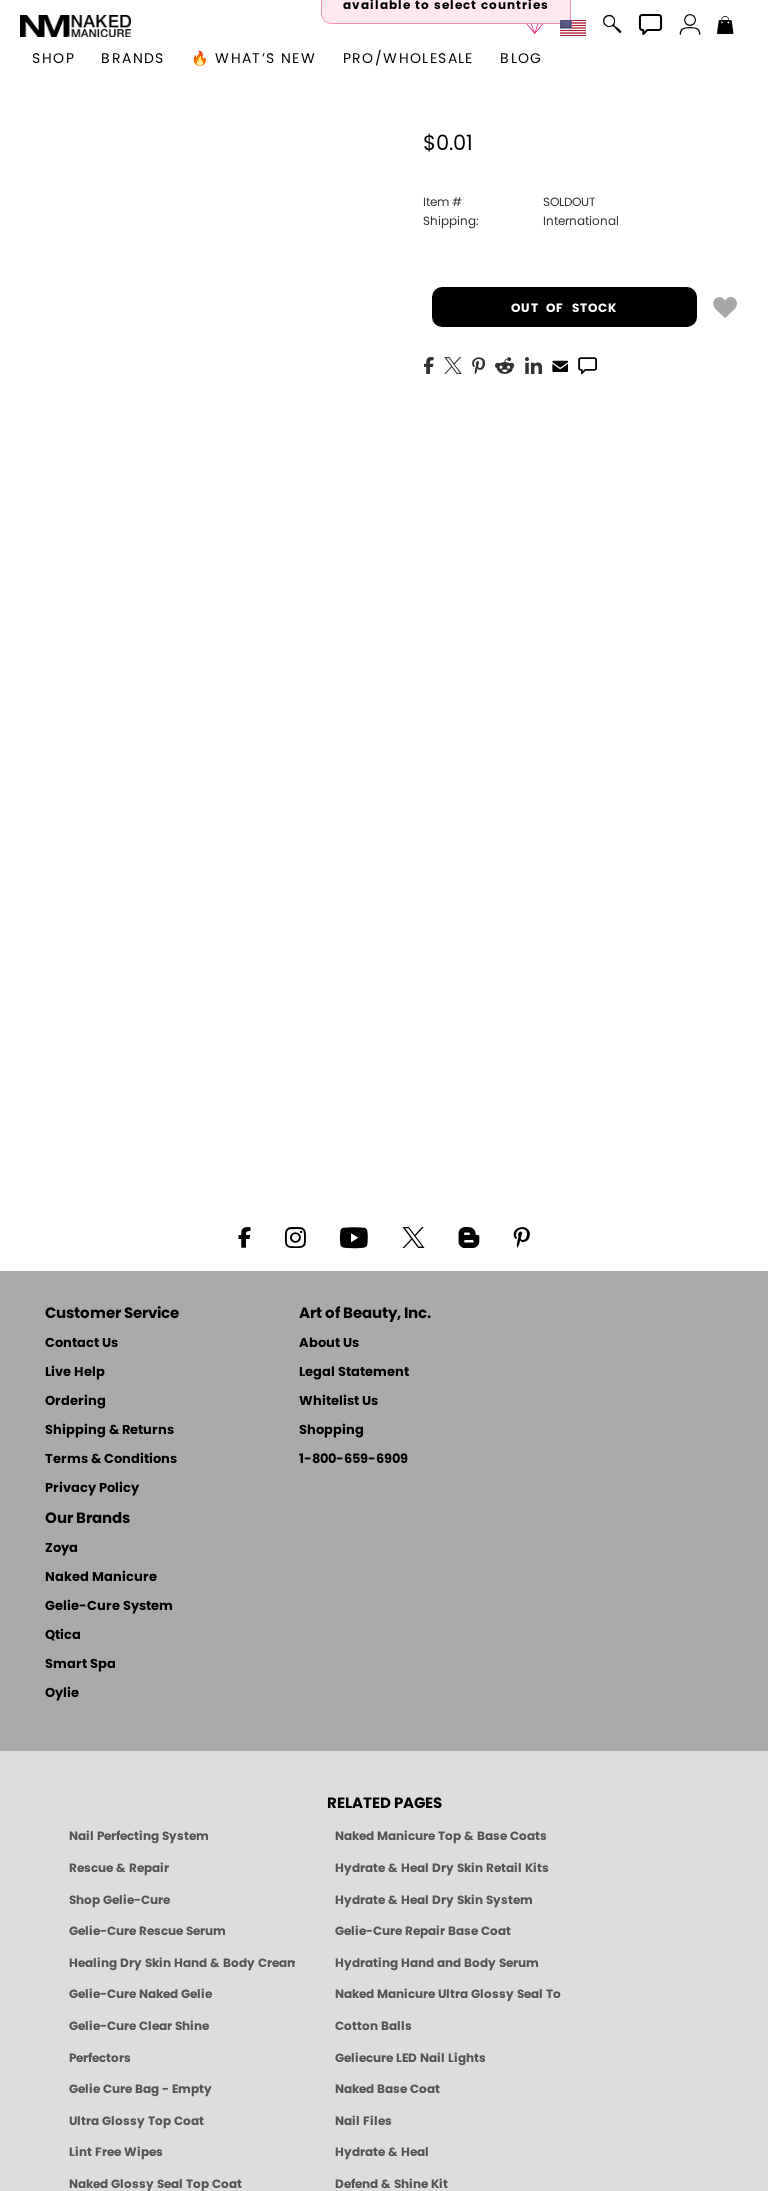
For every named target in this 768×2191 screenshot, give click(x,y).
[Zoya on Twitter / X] (413, 1236)
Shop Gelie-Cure (119, 1900)
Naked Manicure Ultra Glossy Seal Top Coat (448, 1994)
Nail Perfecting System (139, 1836)
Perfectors (100, 2058)
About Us (329, 1343)
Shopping (331, 1430)
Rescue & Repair (119, 1868)
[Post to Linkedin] (533, 364)
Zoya (61, 1548)
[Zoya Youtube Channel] (354, 1236)
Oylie (62, 1693)
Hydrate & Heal (382, 2152)
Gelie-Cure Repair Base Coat (423, 1931)
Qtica (63, 1635)
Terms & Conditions (111, 1459)
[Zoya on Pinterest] (521, 1236)
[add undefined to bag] (725, 306)
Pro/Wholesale (408, 59)
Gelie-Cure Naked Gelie (140, 1994)
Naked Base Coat (387, 2089)
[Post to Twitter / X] (453, 364)
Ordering (75, 1401)
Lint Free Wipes (116, 2152)
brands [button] (132, 59)
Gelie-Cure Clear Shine (139, 2026)
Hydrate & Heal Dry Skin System (434, 1900)
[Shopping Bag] (725, 27)
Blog (521, 59)
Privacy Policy (92, 1488)
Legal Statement (354, 1372)
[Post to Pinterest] (478, 364)
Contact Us (81, 1343)
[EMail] (560, 364)
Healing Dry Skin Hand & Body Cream (182, 1963)
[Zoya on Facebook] (244, 1236)
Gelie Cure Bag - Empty (140, 2089)
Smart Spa (80, 1664)
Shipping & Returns (109, 1430)
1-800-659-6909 (353, 1459)
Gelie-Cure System (109, 1606)
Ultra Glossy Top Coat (136, 2121)
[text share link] (587, 364)
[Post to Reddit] (505, 364)
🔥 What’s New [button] (253, 59)
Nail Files (363, 2121)
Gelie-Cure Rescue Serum (147, 1931)
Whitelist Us (338, 1401)
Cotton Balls (373, 2026)
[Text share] (587, 365)
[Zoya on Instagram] (295, 1236)
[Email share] (560, 365)
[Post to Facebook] (429, 364)
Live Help (75, 1372)
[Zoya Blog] (468, 1236)
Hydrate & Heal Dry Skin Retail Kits (442, 1868)
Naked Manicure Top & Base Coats (441, 1836)
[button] (75, 26)
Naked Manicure (101, 1577)
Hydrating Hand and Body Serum (437, 1963)
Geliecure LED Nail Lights (410, 2058)
